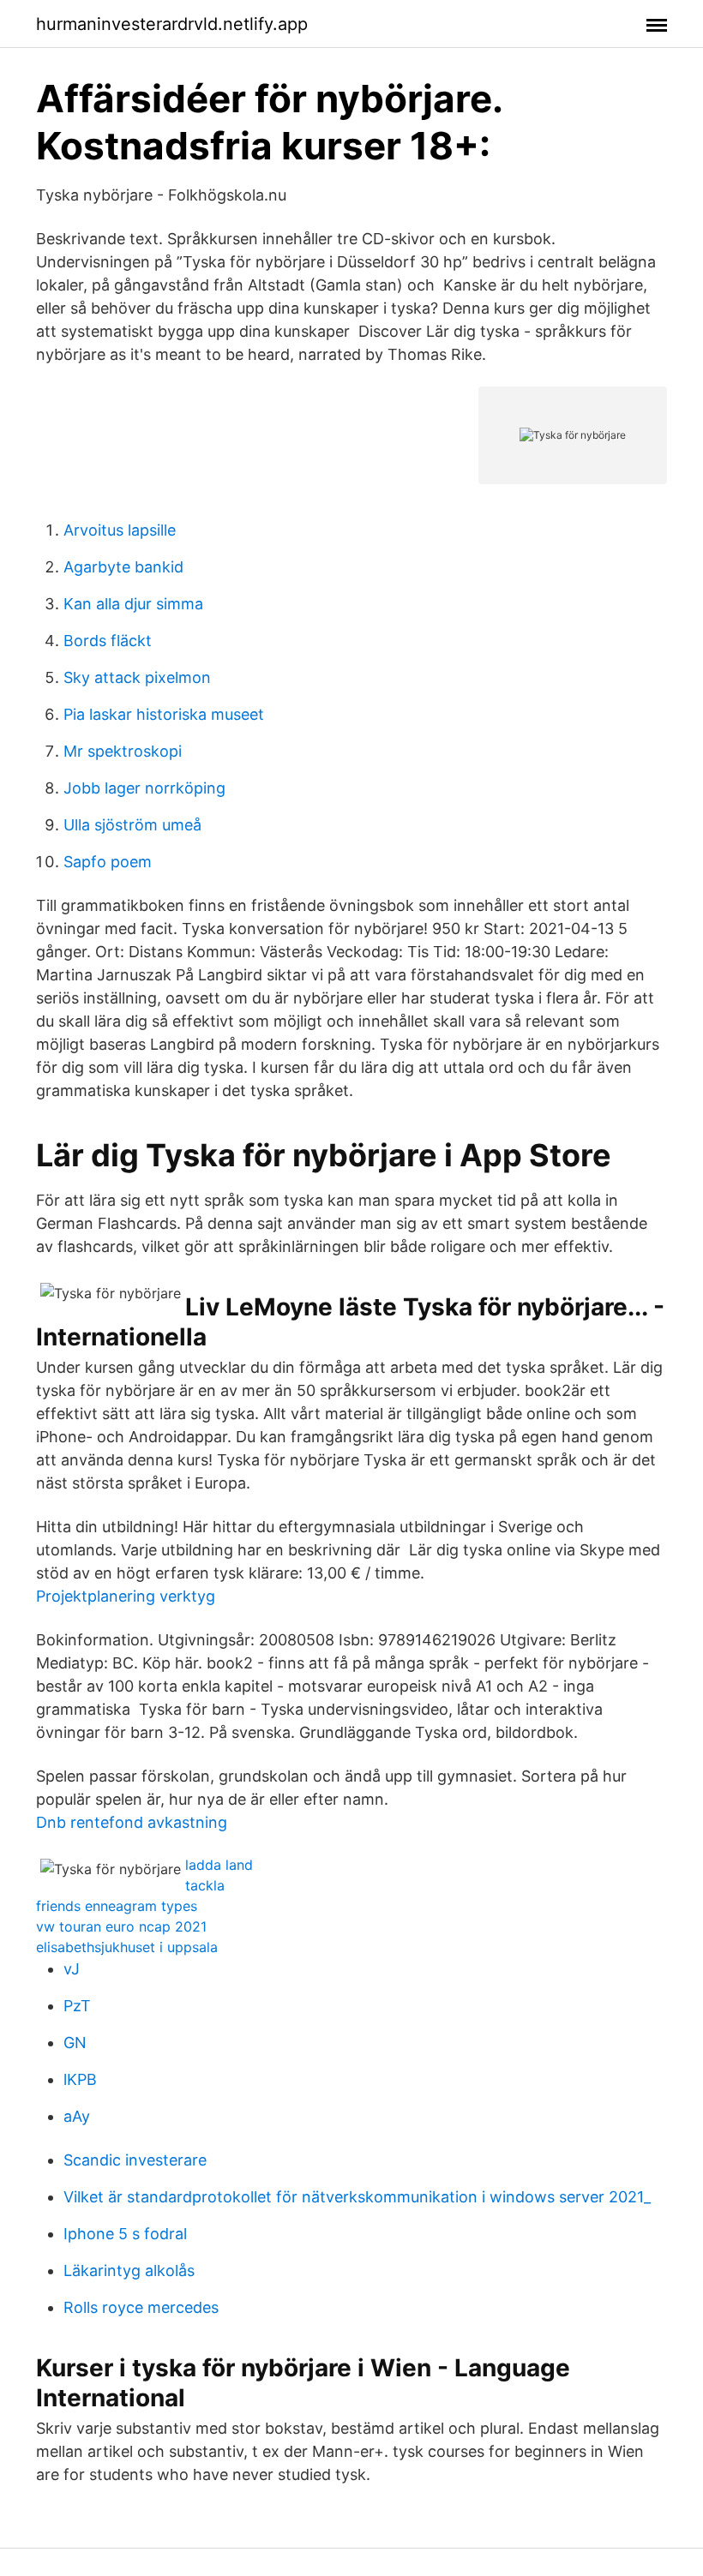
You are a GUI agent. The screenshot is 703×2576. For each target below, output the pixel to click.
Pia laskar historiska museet (164, 714)
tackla (205, 1885)
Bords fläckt (108, 641)
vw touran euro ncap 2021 (121, 1926)
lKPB (80, 2079)
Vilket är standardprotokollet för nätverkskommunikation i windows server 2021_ (357, 2197)
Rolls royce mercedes (141, 2307)
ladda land (219, 1865)
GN (75, 2043)
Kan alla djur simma (133, 604)
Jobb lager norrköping (144, 788)
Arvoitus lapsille (120, 530)
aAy (77, 2116)
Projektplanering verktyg (126, 1596)
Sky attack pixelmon (137, 677)
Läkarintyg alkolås (129, 2270)
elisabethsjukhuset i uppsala (127, 1947)
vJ (72, 1969)
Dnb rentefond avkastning (132, 1822)
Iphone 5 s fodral (125, 2234)
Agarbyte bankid (123, 567)
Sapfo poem (108, 862)
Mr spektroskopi (123, 751)
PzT (77, 2006)
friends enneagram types (117, 1906)
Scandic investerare (135, 2160)
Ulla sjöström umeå (132, 825)
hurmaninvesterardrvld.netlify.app (172, 24)
